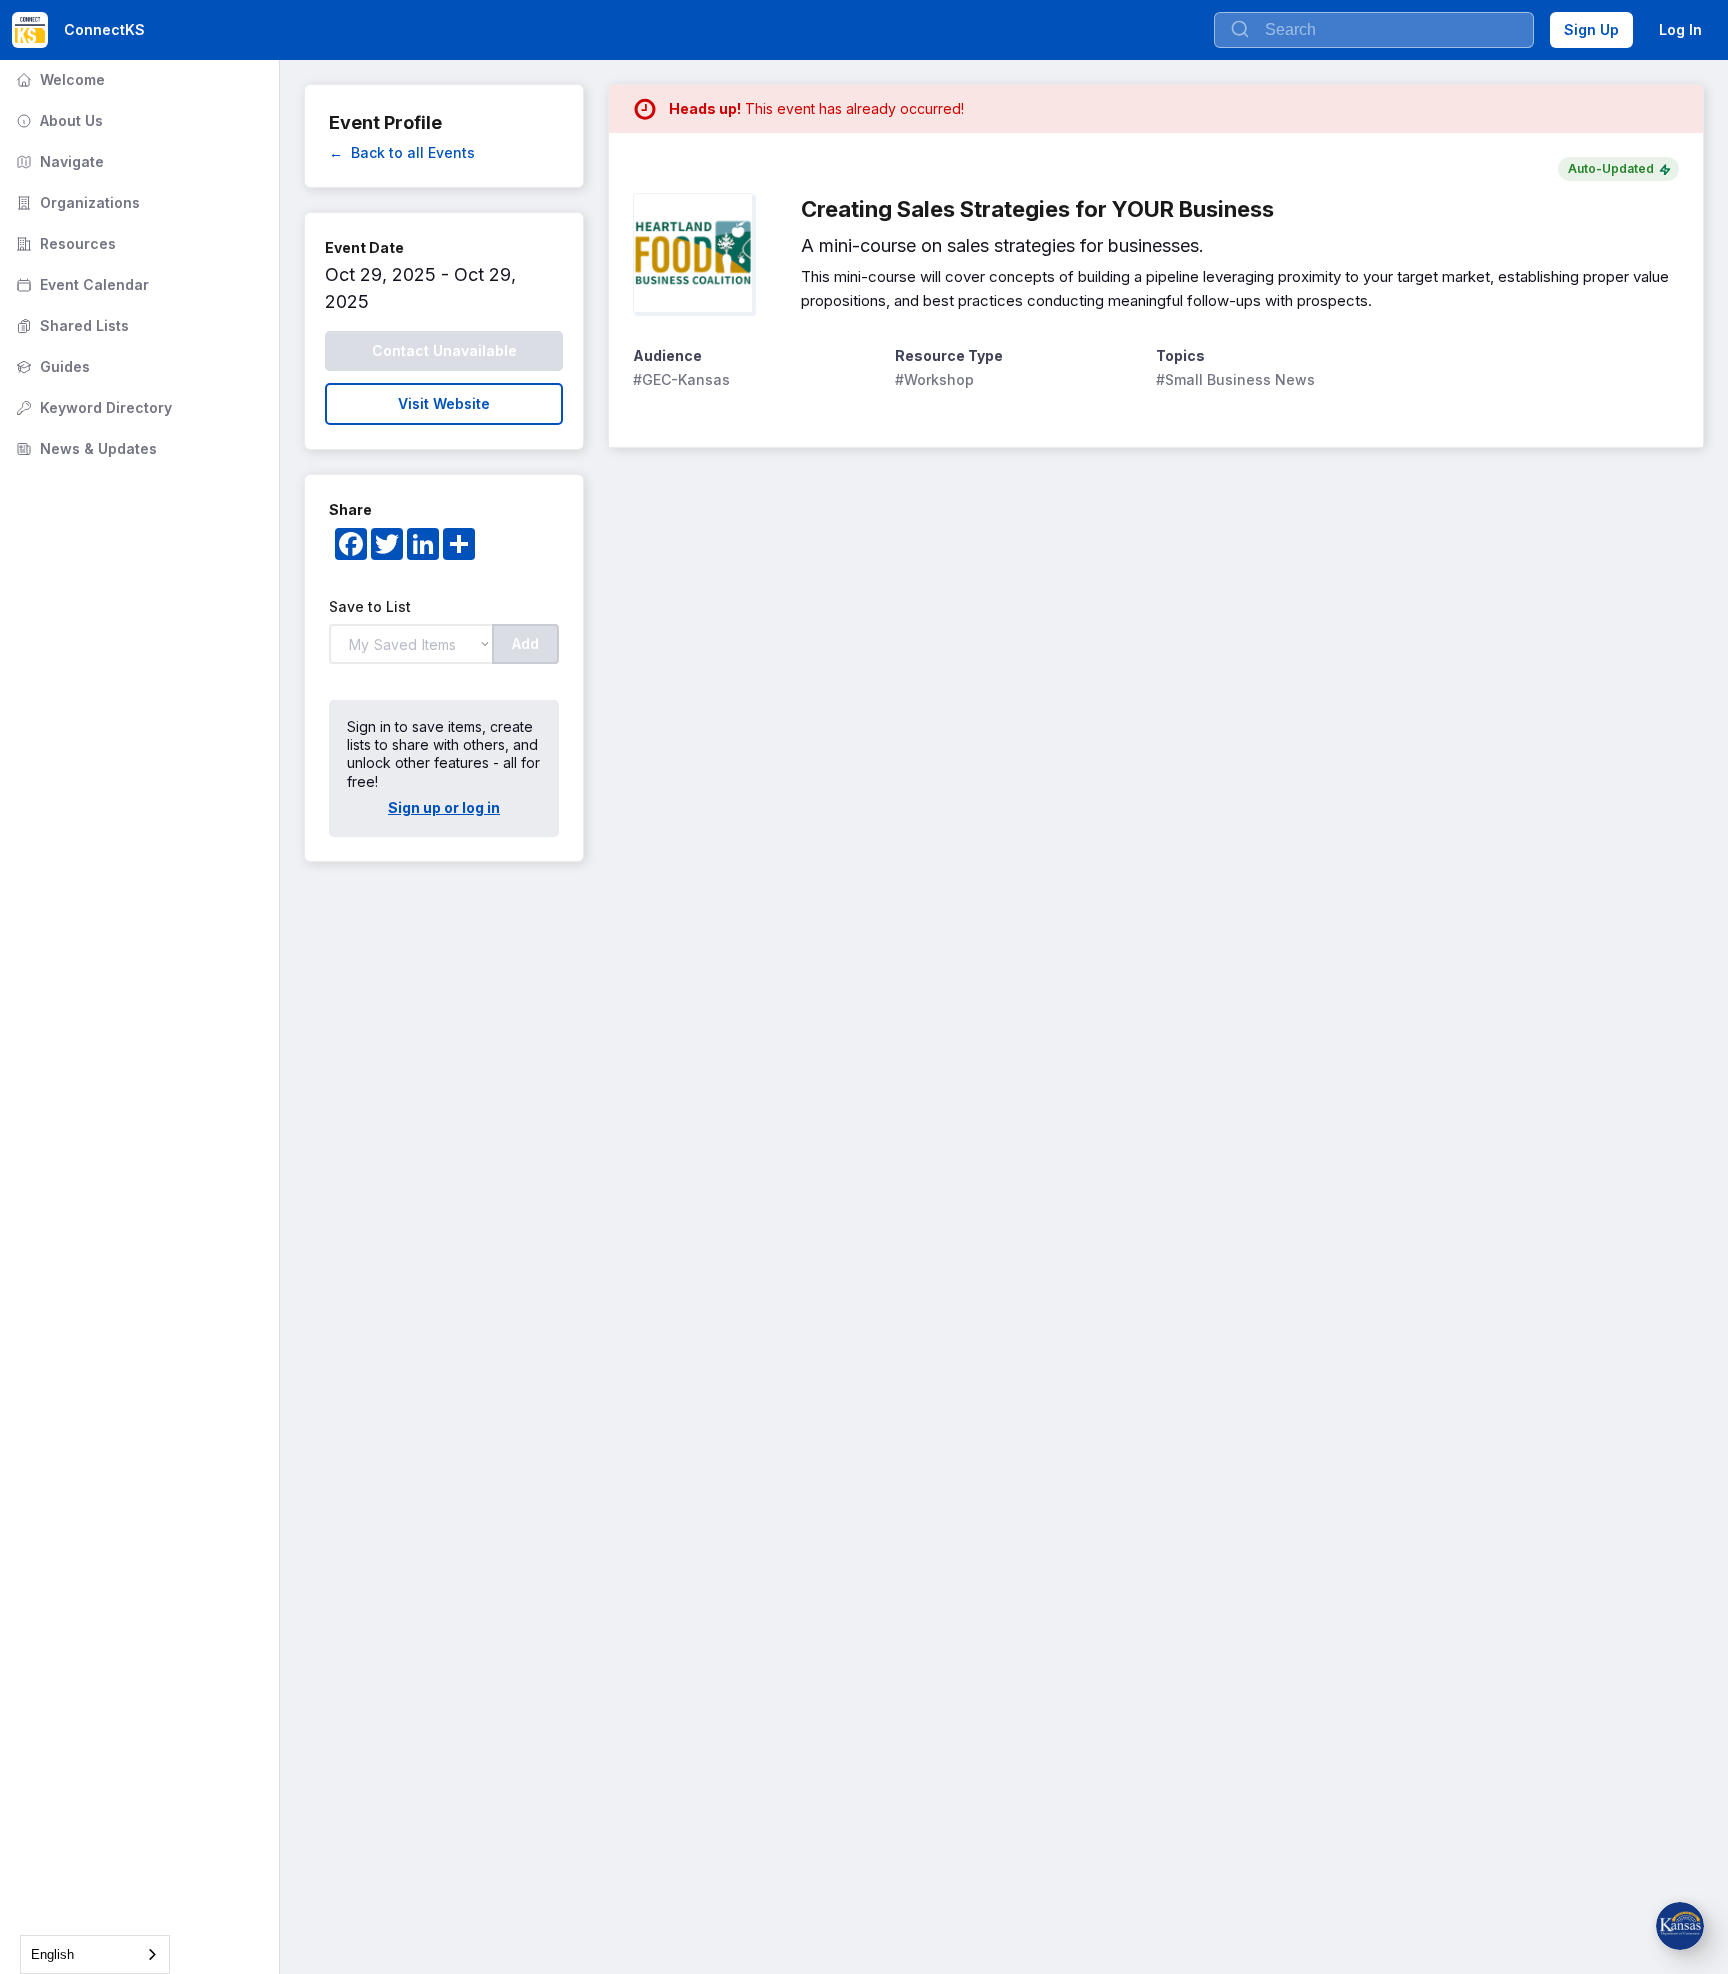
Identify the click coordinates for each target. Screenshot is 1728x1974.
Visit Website (444, 403)
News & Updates (84, 448)
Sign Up (1591, 29)
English (52, 1954)
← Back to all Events (402, 152)
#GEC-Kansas (681, 379)
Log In (1680, 29)
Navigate (58, 161)
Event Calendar (80, 284)
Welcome (58, 79)
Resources (64, 243)
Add (525, 643)
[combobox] (95, 1954)
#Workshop (934, 379)
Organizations (76, 202)
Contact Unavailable (444, 350)
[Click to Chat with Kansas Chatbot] (1680, 1926)
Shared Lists (70, 325)
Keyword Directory (92, 407)
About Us (57, 120)
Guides (51, 366)
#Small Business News (1235, 379)
